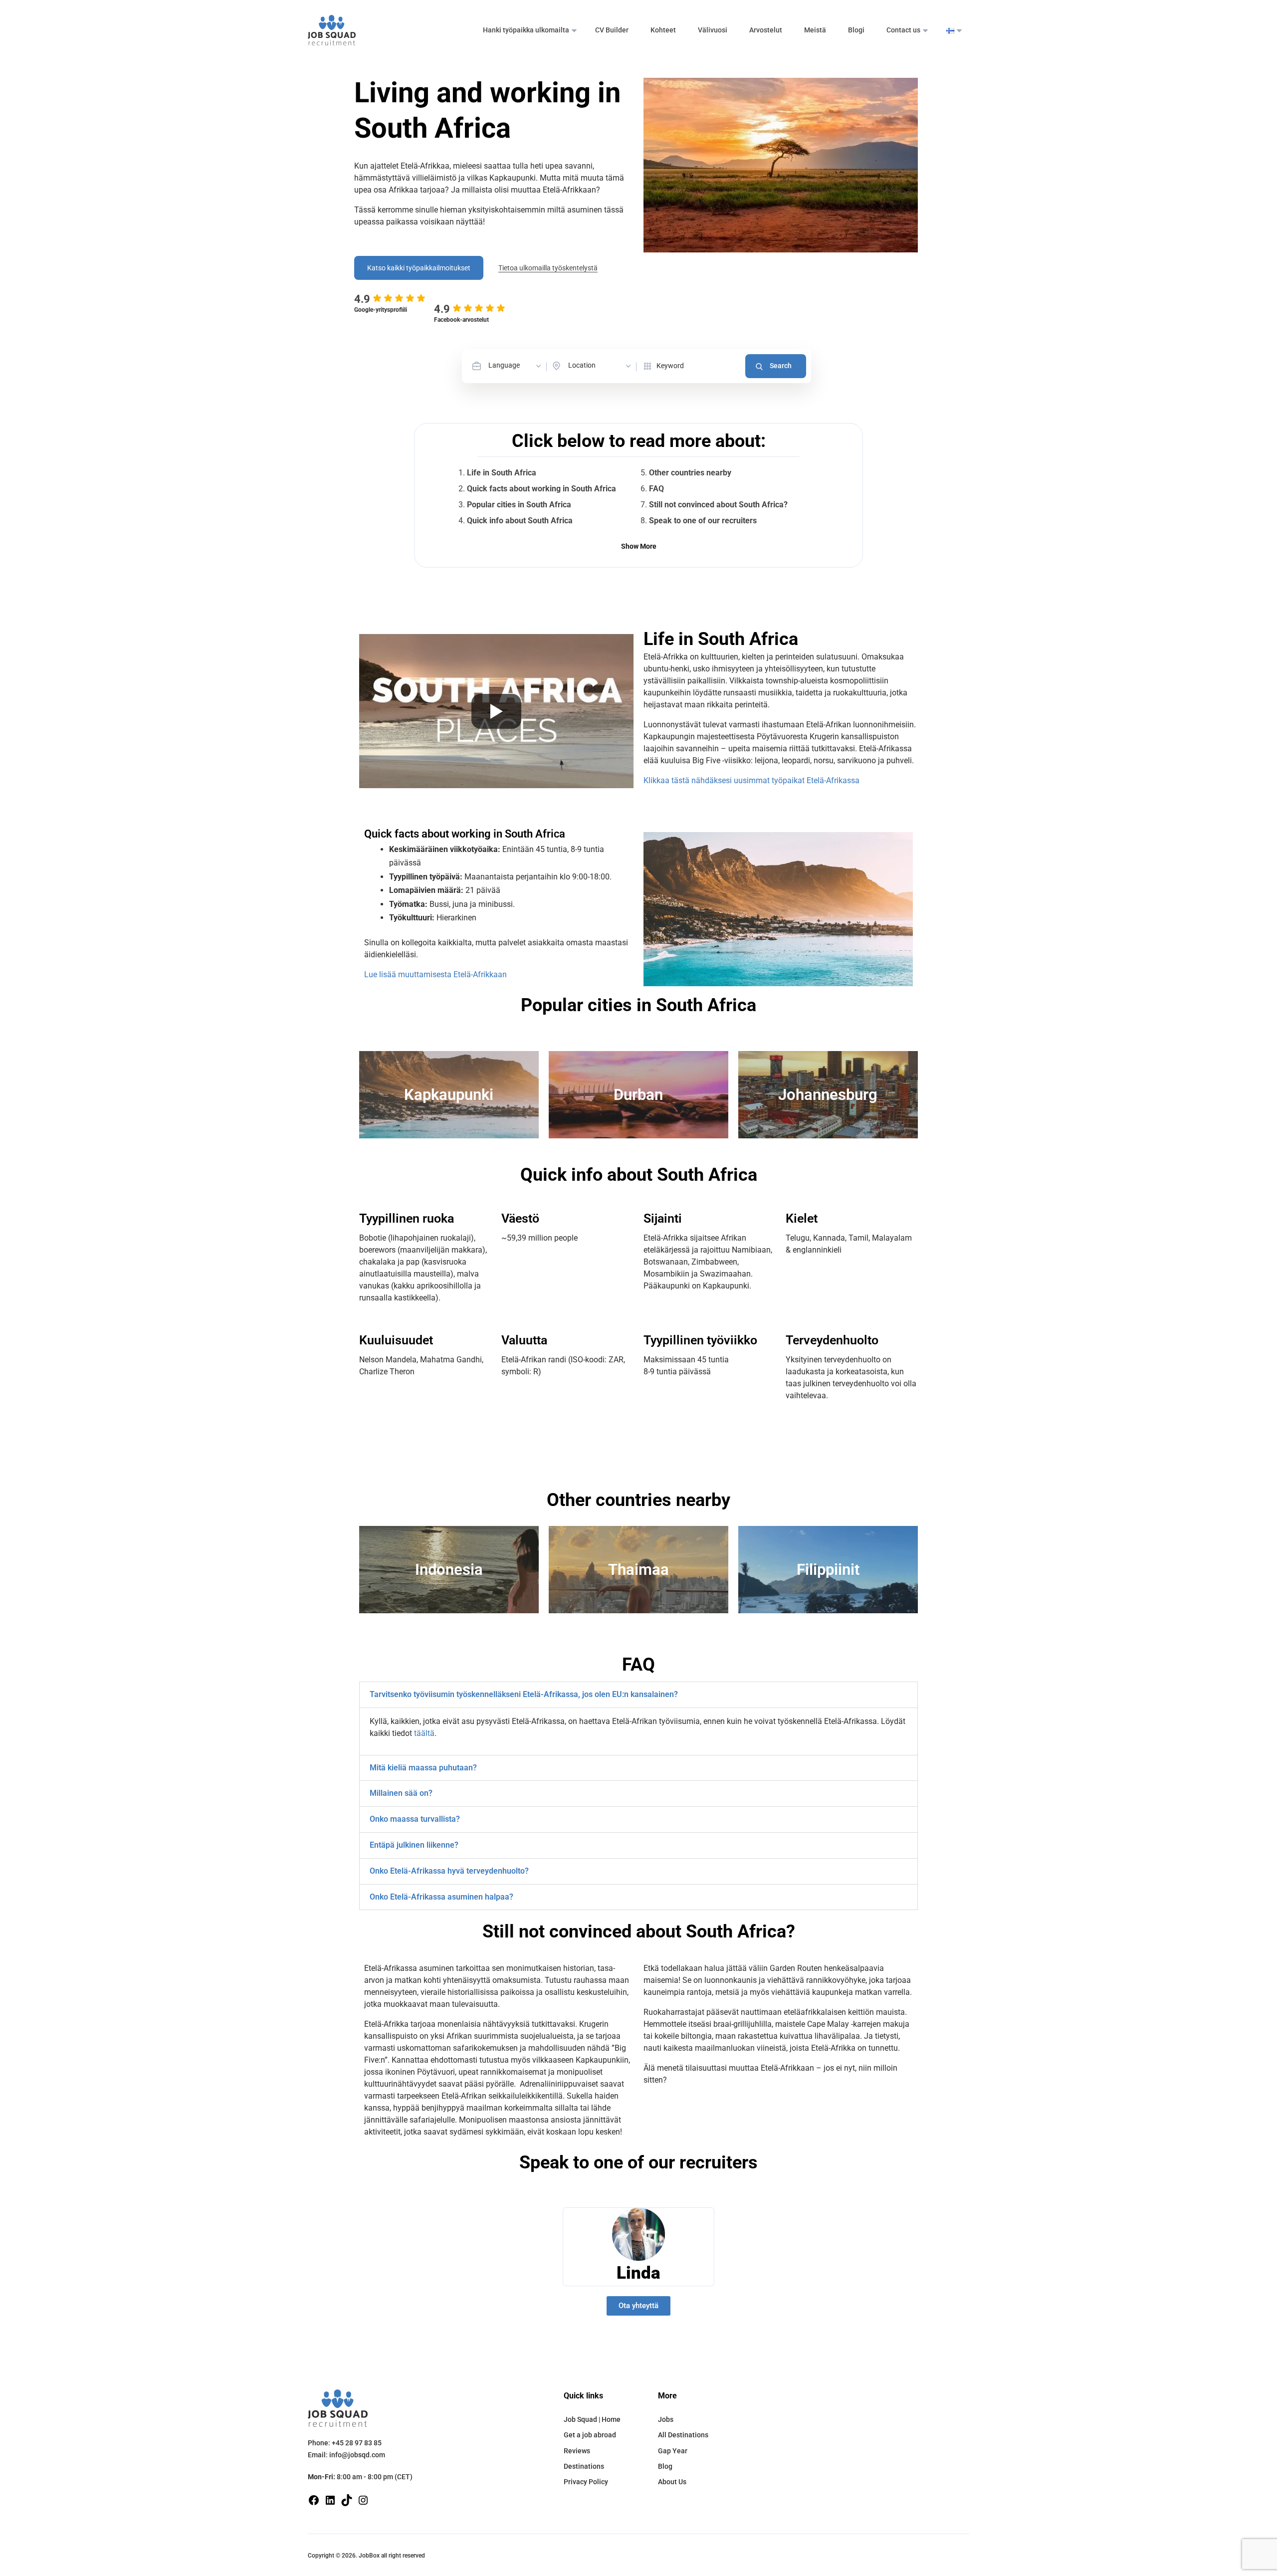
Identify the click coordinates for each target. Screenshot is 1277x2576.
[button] (638, 1695)
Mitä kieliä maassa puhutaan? (423, 1768)
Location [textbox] (582, 365)
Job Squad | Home (592, 2419)
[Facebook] (314, 2499)
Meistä (815, 30)
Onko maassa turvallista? (415, 1819)
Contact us (903, 30)
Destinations (584, 2466)
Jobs (666, 2419)
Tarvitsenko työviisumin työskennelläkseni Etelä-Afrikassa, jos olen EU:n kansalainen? (524, 1694)
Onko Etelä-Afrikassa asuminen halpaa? (441, 1897)
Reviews (577, 2451)
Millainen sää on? (401, 1793)
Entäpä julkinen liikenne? (414, 1845)
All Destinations (683, 2435)
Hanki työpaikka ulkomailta (526, 30)
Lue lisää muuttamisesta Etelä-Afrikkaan (435, 974)
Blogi (856, 30)
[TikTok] (347, 2499)
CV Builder (612, 30)
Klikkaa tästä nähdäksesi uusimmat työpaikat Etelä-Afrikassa (751, 780)
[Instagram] (363, 2499)
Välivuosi (713, 30)
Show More (639, 546)
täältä (424, 1733)
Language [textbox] (504, 365)
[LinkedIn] (330, 2499)
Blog (665, 2466)
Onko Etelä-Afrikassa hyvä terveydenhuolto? (449, 1871)
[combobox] (516, 366)
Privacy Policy (586, 2482)
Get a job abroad (590, 2435)
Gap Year (673, 2451)
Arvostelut (766, 30)
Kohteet (663, 30)
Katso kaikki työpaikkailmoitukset (419, 268)
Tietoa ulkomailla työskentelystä (548, 268)
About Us (672, 2482)
